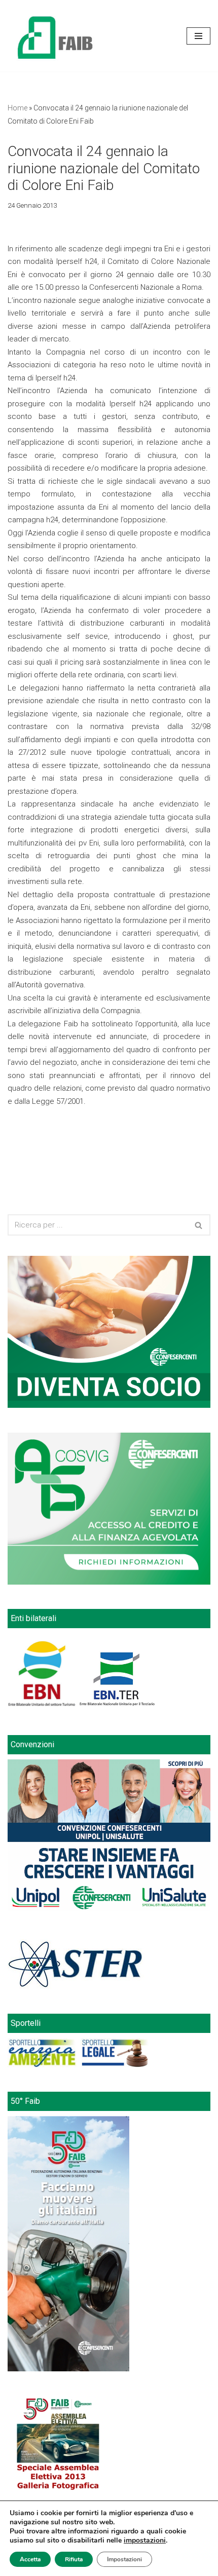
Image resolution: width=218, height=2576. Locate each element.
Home (17, 108)
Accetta (30, 2559)
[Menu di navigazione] (198, 36)
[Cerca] (199, 1225)
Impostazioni (124, 2559)
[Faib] (55, 36)
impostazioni (145, 2541)
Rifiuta (74, 2559)
